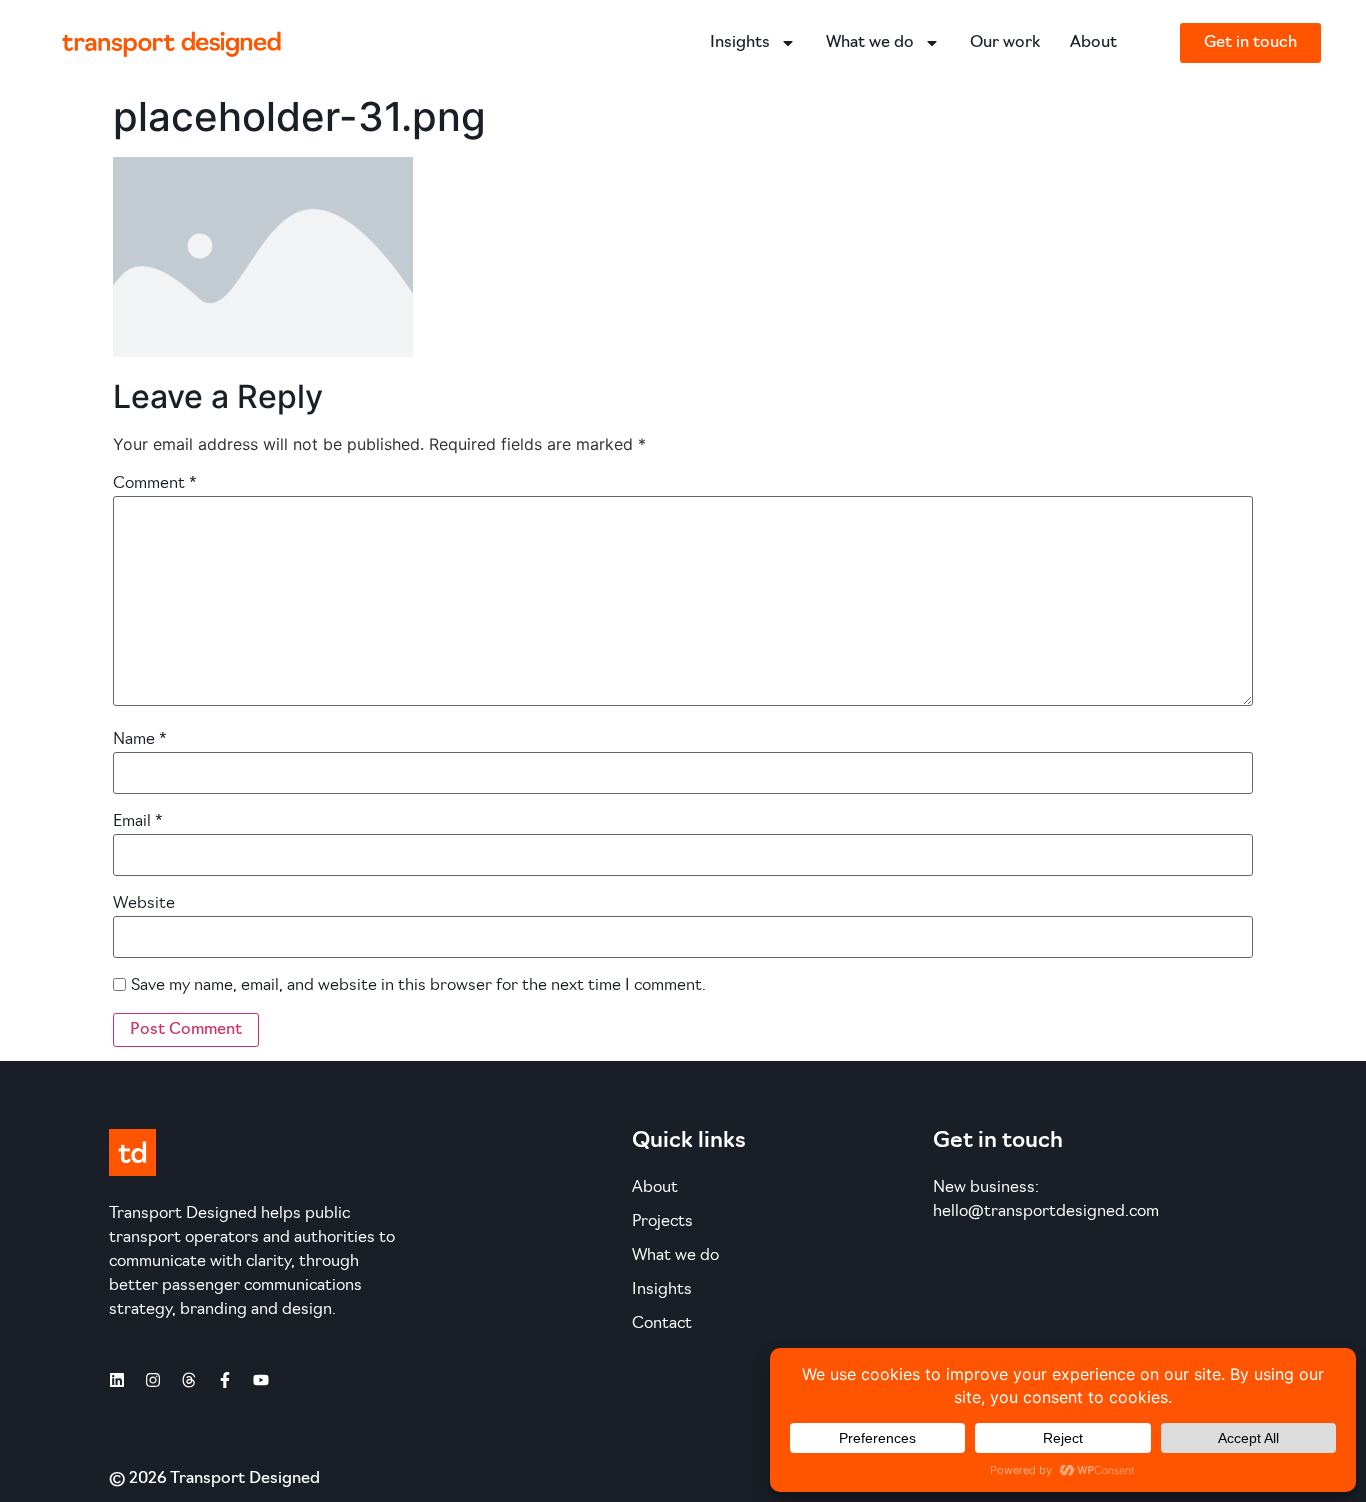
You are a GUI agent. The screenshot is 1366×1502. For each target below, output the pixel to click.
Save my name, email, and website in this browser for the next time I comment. (418, 986)
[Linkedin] (117, 1380)
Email (138, 822)
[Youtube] (261, 1380)
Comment (155, 484)
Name (140, 740)
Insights (740, 43)
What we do (870, 43)
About (1093, 43)
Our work (1005, 43)
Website (144, 904)
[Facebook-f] (225, 1380)
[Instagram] (153, 1380)
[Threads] (189, 1380)
